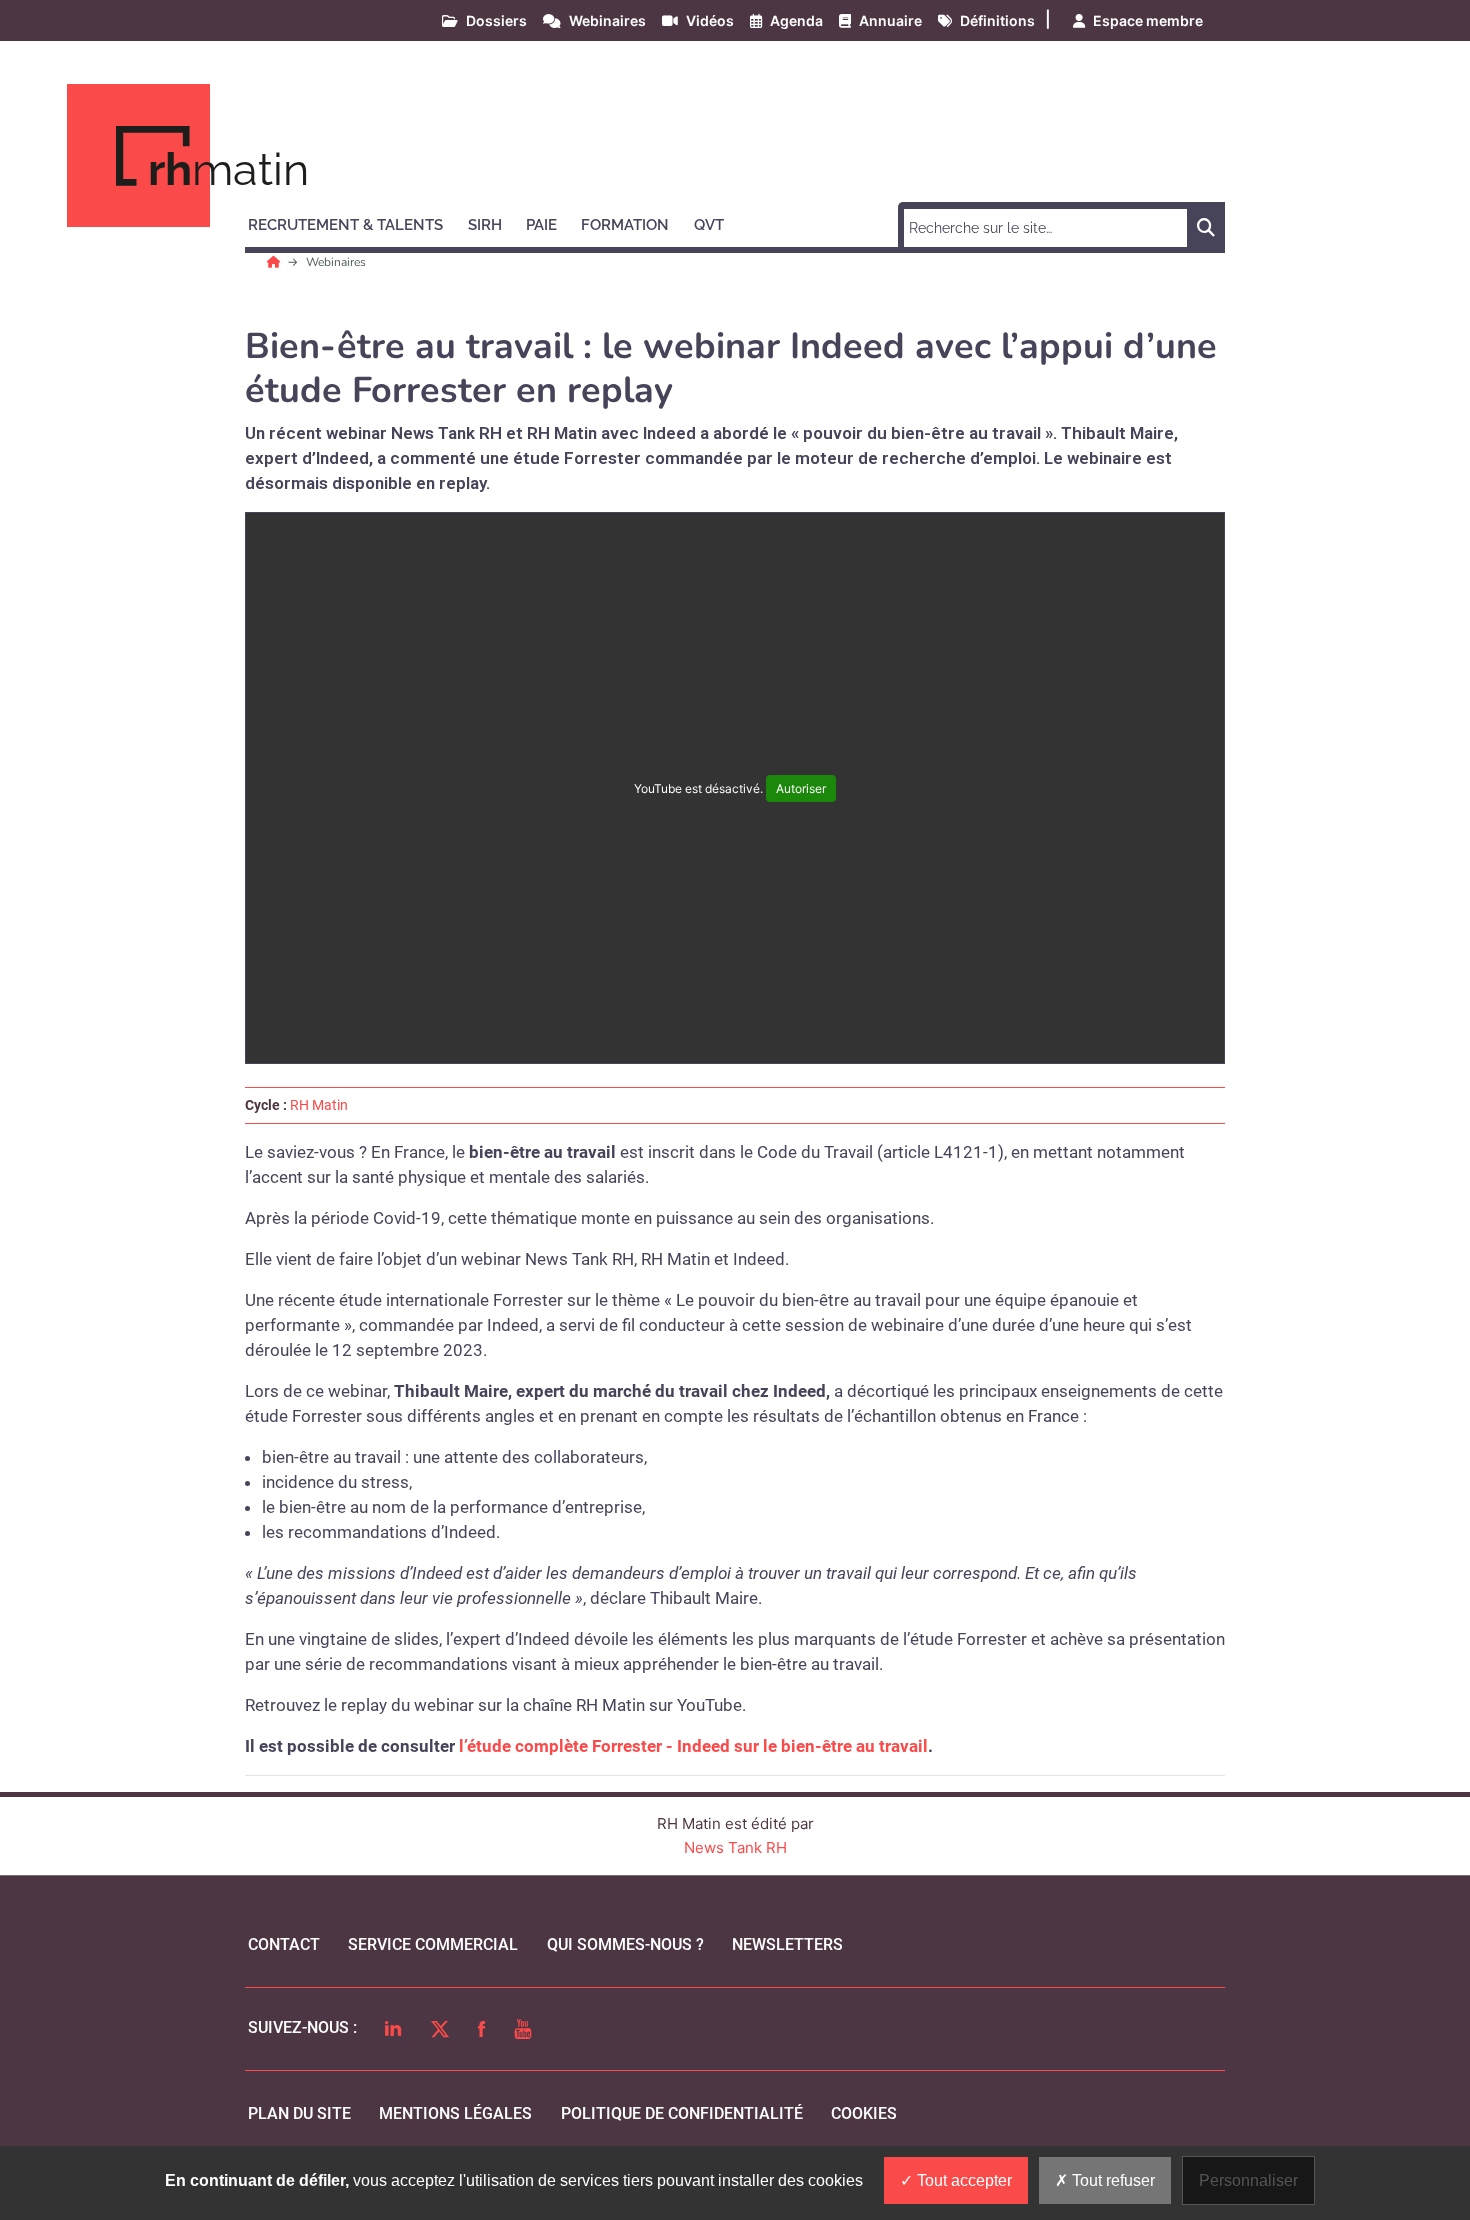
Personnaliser (1248, 2180)
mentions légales (455, 2113)
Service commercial (433, 1944)
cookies (864, 2113)
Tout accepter (962, 2180)
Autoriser (801, 788)
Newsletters (787, 1944)
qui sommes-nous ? (625, 1944)
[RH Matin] (275, 262)
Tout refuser (1111, 2180)
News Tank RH (735, 1847)
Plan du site (299, 2113)
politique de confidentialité (682, 2113)
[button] (354, 222)
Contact (284, 1944)
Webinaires (336, 262)
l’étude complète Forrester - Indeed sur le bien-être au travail (693, 1746)
